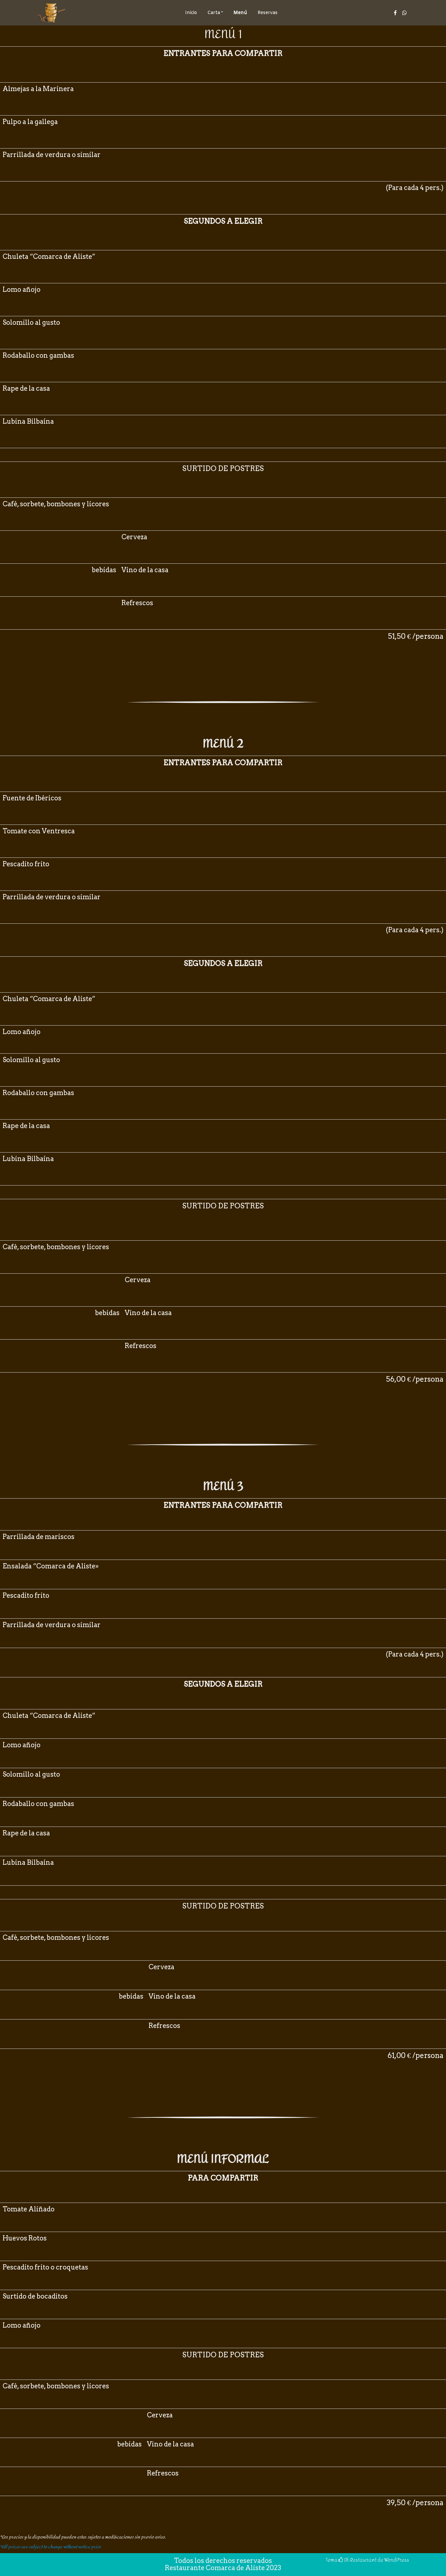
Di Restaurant (360, 2560)
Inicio (191, 13)
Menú (240, 13)
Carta (214, 13)
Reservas (268, 13)
